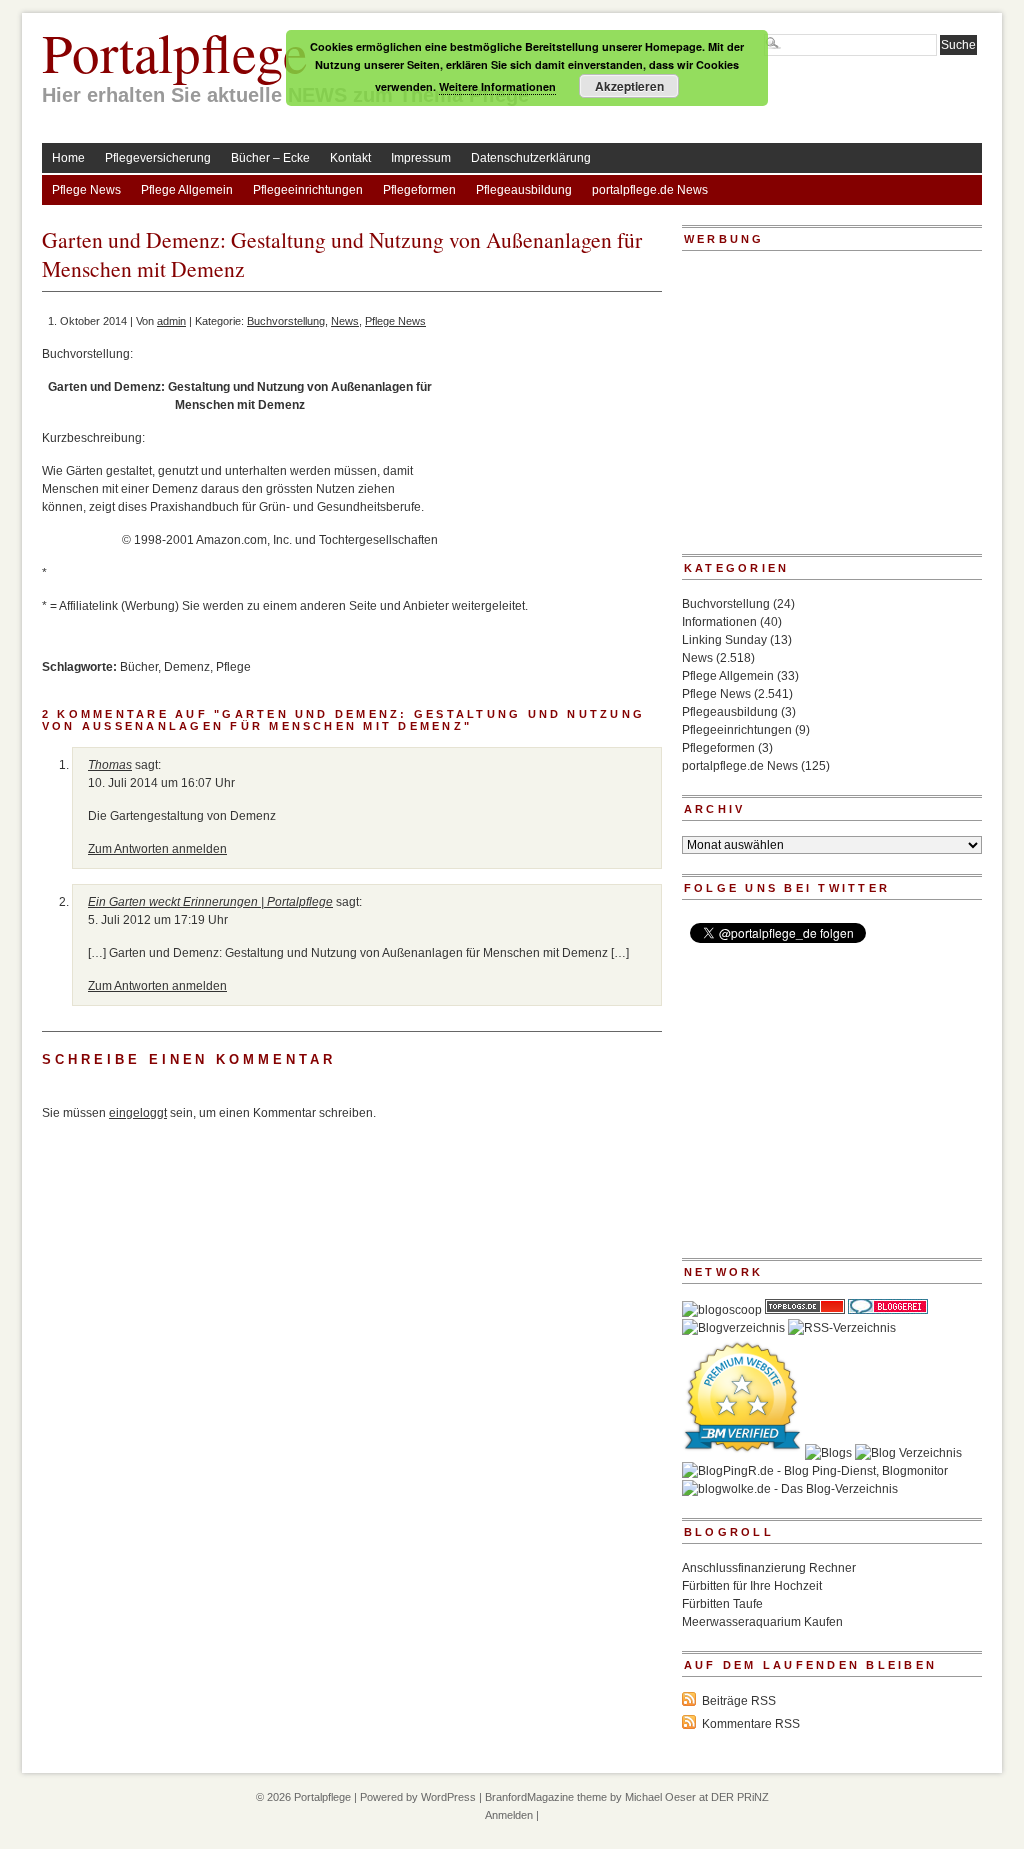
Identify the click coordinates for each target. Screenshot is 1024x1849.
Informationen (719, 622)
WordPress (448, 1797)
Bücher (139, 667)
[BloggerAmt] (733, 1328)
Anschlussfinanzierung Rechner (769, 1568)
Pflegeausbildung (524, 190)
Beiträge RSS (739, 1701)
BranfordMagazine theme (546, 1797)
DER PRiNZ (740, 1797)
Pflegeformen (419, 190)
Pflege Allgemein (187, 190)
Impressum (421, 158)
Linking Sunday (724, 640)
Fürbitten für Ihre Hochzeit (752, 1586)
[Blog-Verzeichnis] (888, 1310)
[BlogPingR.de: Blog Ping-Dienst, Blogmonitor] (815, 1471)
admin (171, 321)
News (345, 321)
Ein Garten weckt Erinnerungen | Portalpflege (210, 902)
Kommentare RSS (751, 1724)
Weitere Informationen (497, 86)
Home (68, 158)
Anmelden (509, 1815)
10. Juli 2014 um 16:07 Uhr (161, 783)
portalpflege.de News (650, 190)
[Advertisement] (550, 457)
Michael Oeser (660, 1797)
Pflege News (86, 190)
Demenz (187, 667)
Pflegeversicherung (158, 158)
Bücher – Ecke (270, 158)
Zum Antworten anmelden (157, 849)
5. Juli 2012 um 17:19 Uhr (158, 920)
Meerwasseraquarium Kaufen (762, 1622)
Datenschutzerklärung (531, 158)
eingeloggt (138, 1113)
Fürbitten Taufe (722, 1604)
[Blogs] (828, 1453)
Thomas (110, 765)
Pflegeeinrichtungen (308, 190)
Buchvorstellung (286, 321)
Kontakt (350, 158)
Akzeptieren (629, 86)
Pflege (233, 667)
